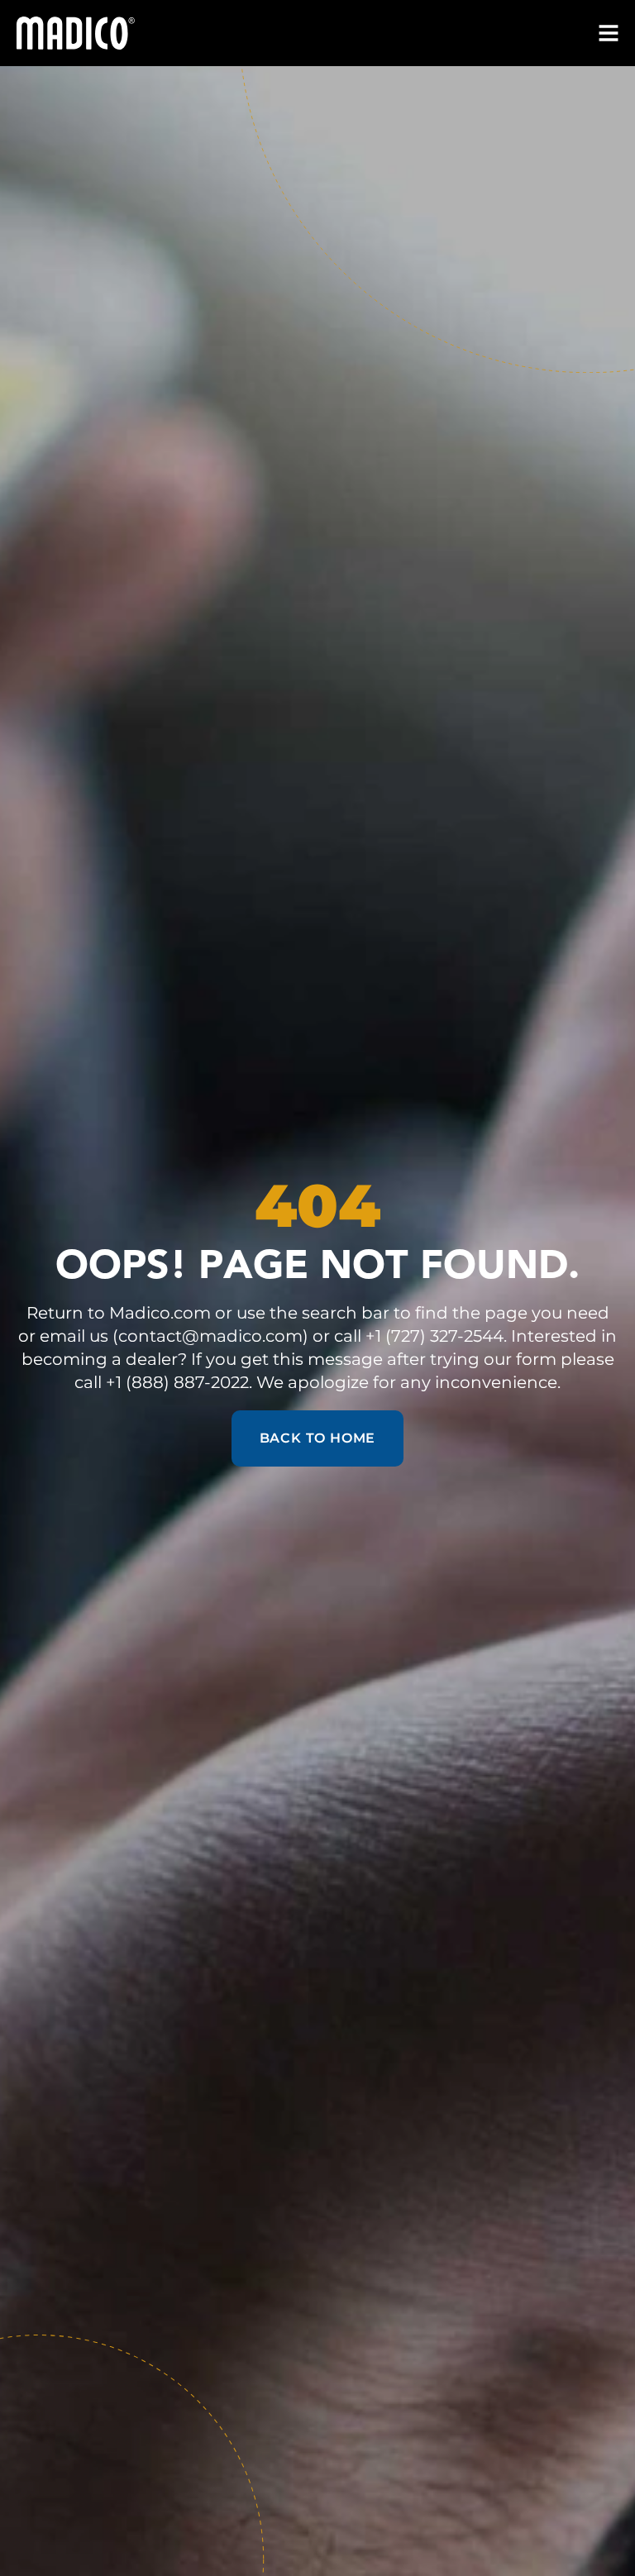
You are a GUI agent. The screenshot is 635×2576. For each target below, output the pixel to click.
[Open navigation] (609, 33)
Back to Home (318, 1438)
